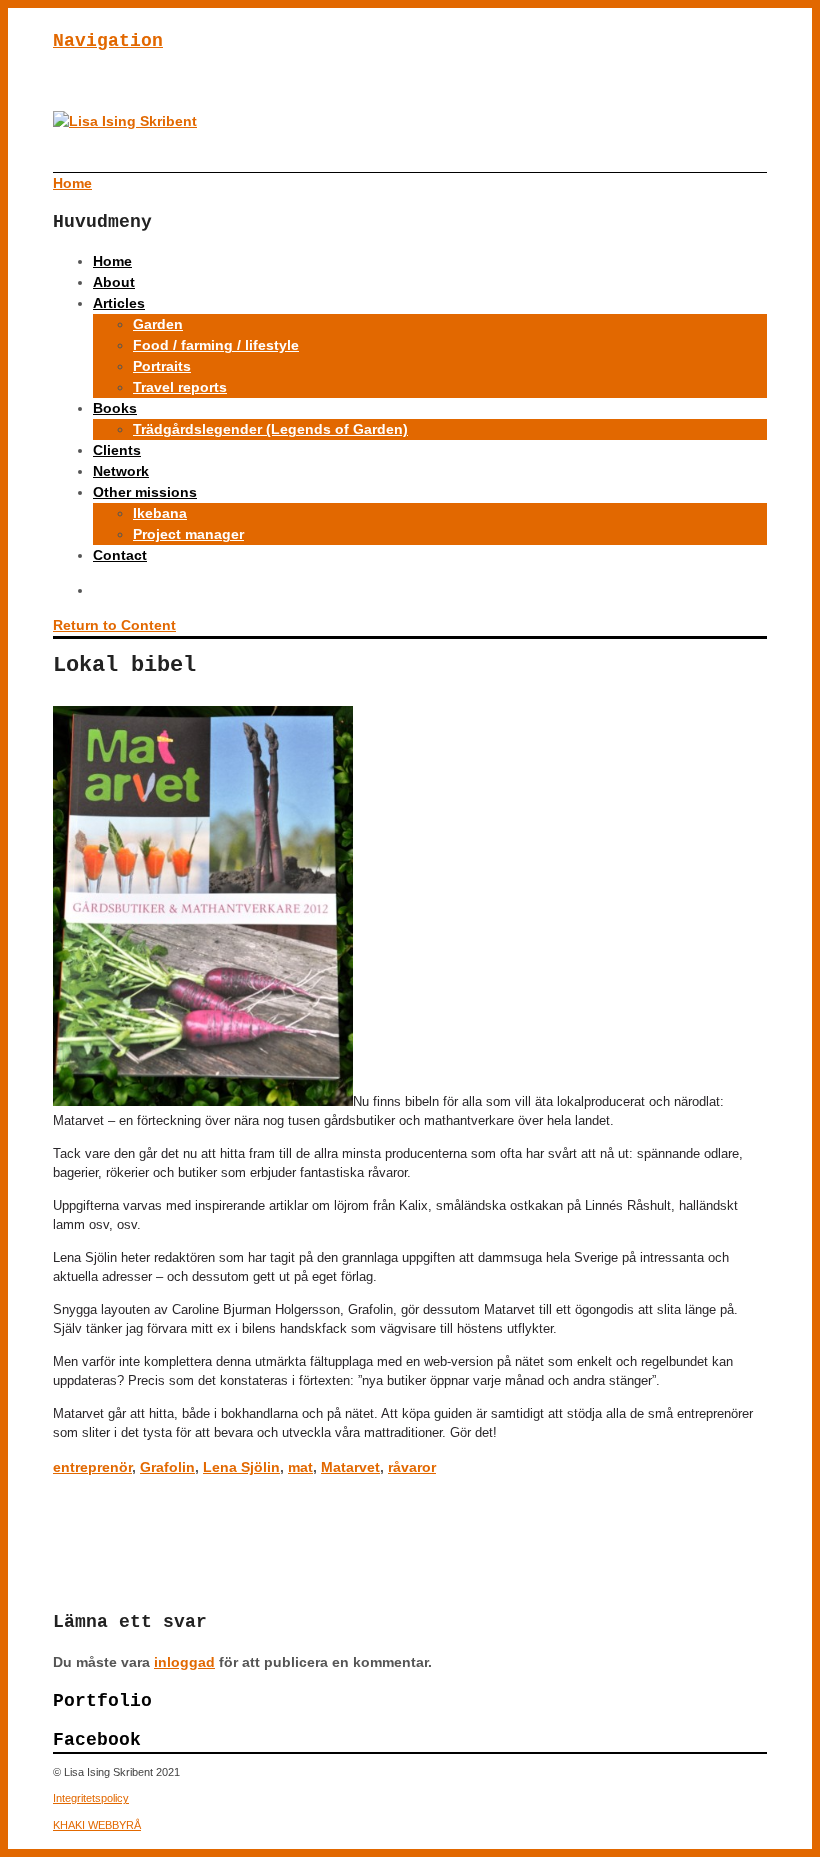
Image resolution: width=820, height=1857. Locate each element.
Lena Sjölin (241, 1467)
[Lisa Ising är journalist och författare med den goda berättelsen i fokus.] (125, 121)
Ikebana (160, 513)
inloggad (184, 1662)
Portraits (162, 366)
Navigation (108, 41)
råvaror (412, 1467)
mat (300, 1467)
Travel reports (180, 387)
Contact (120, 555)
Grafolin (167, 1467)
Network (121, 471)
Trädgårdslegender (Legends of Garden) (270, 429)
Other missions (145, 492)
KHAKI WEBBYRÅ (97, 1825)
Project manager (188, 534)
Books (115, 408)
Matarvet (350, 1467)
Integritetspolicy (91, 1798)
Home (112, 261)
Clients (117, 450)
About (114, 282)
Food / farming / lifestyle (216, 345)
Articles (119, 303)
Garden (158, 324)
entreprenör (92, 1467)
